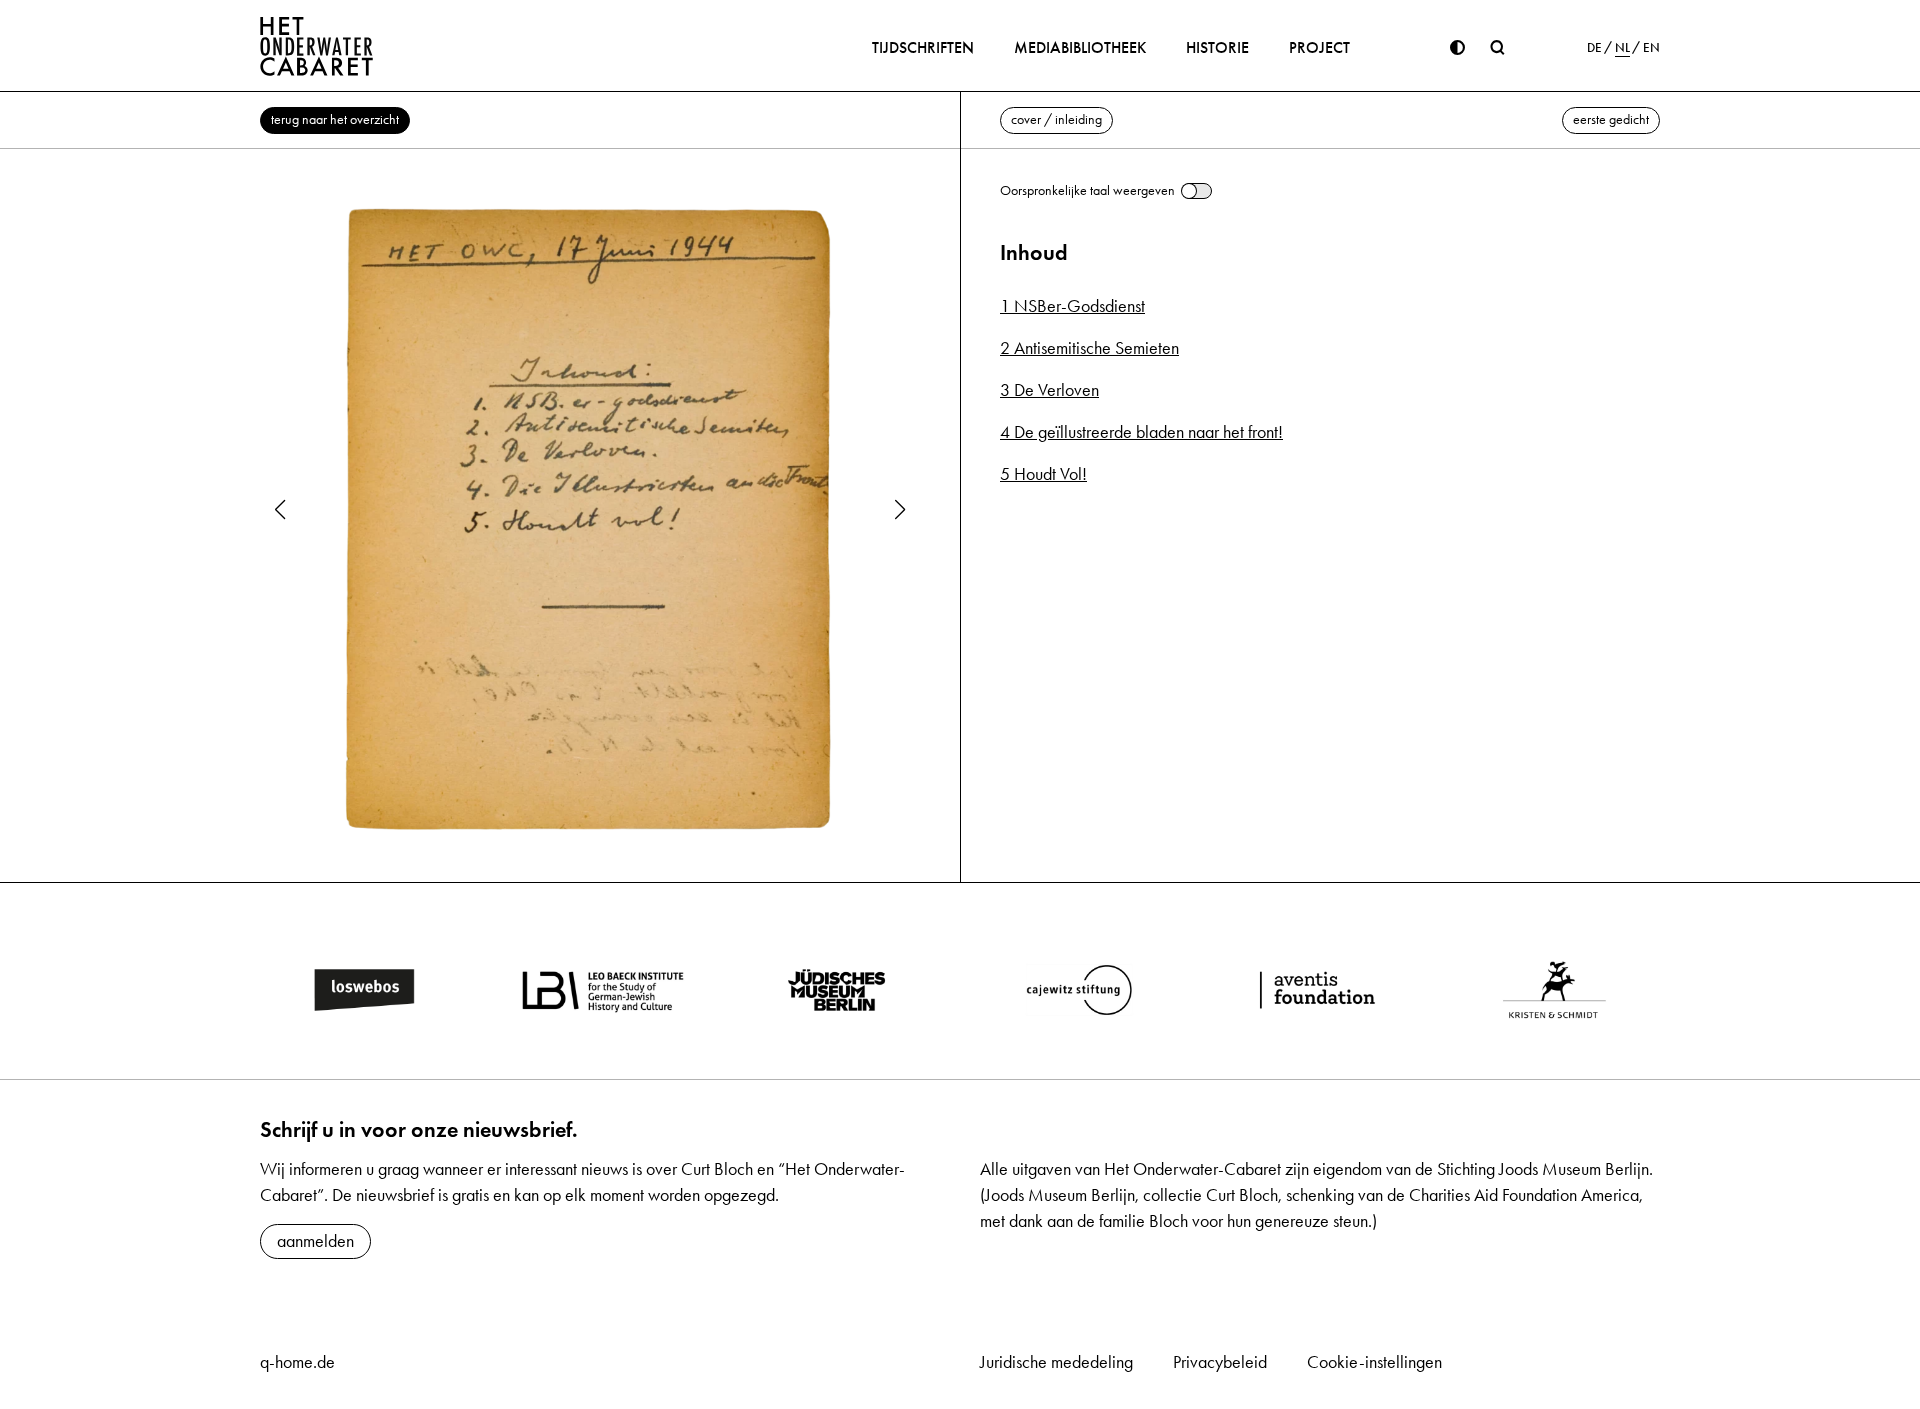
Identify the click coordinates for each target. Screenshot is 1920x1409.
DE (1594, 48)
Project (1319, 47)
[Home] (317, 46)
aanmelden (315, 1241)
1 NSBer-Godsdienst (1072, 306)
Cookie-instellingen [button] (1374, 1362)
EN (1651, 48)
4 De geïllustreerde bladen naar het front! (1141, 432)
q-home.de (297, 1362)
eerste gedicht (1611, 119)
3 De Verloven (1049, 390)
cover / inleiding (1056, 119)
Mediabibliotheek (1080, 47)
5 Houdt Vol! (1043, 474)
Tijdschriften (923, 47)
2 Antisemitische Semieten (1089, 348)
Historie (1217, 47)
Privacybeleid (1220, 1362)
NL (1622, 48)
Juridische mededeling (1056, 1362)
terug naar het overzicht (335, 119)
